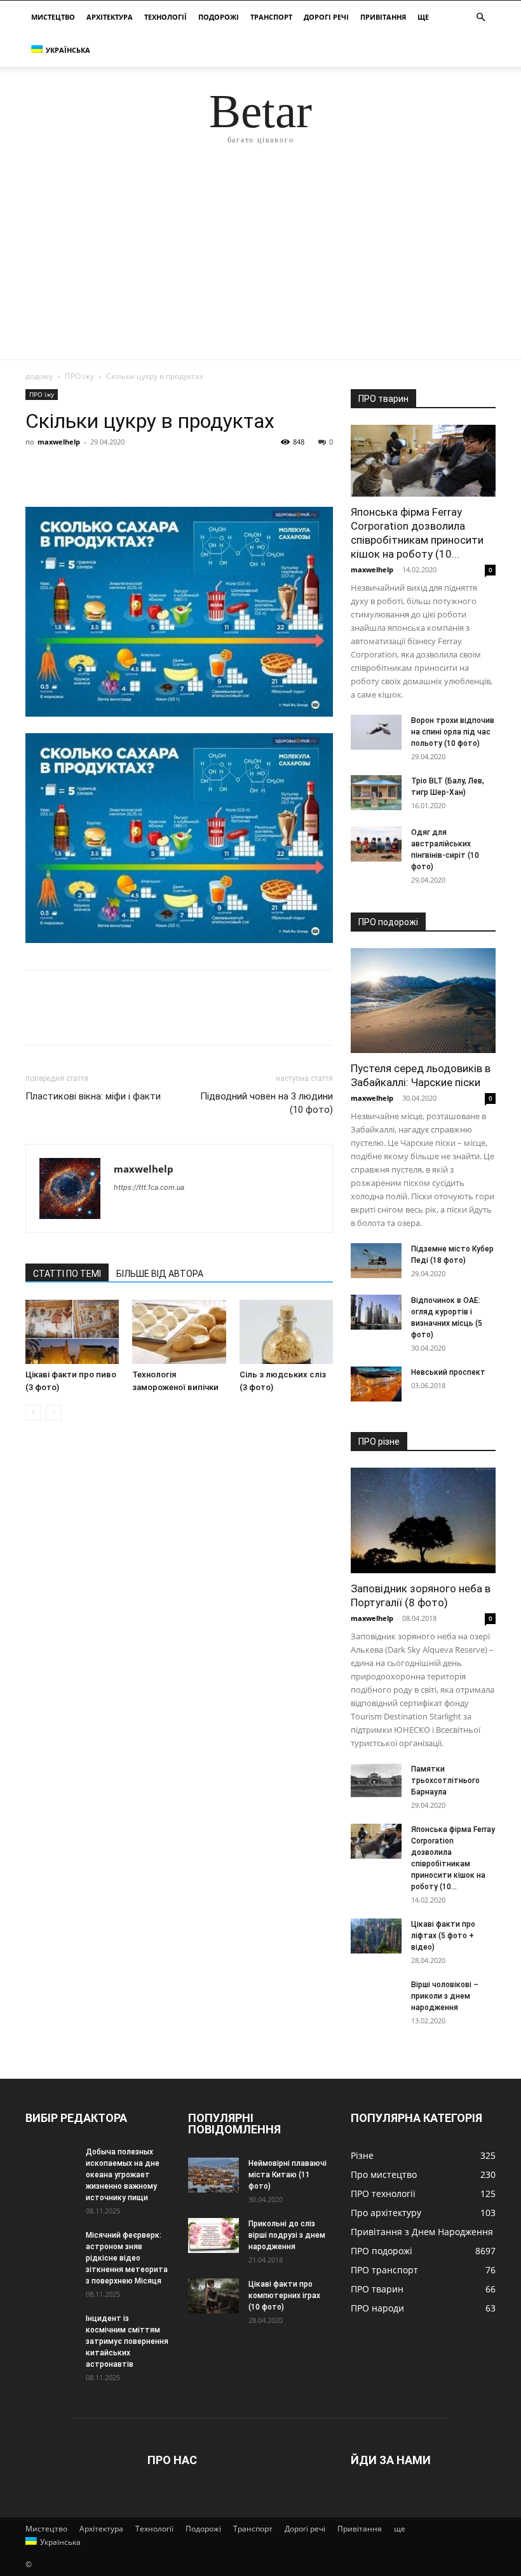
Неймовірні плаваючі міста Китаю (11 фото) (288, 2175)
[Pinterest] (97, 471)
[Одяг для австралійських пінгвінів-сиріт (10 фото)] (376, 844)
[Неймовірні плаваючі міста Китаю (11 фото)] (213, 2175)
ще (423, 17)
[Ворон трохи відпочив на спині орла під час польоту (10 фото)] (376, 732)
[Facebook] (38, 471)
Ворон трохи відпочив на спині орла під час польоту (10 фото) (453, 732)
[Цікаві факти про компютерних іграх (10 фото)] (213, 2296)
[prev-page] (33, 1413)
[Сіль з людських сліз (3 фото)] (286, 1332)
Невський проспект (448, 1372)
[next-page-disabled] (54, 1413)
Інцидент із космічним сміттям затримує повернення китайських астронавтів (127, 2341)
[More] (156, 471)
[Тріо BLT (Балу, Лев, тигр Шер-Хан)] (376, 793)
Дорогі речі (326, 17)
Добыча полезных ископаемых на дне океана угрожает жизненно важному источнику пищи (123, 2175)
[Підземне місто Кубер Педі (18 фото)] (376, 1261)
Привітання (383, 17)
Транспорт (271, 17)
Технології (166, 17)
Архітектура (110, 17)
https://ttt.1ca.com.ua (149, 1187)
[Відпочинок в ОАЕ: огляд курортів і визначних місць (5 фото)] (376, 1312)
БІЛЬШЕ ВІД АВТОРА (160, 1274)
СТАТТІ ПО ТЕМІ (67, 1274)
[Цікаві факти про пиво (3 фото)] (72, 1332)
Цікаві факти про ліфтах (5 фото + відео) (443, 1936)
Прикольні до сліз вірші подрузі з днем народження (287, 2235)
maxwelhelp (59, 442)
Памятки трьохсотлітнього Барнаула (445, 1780)
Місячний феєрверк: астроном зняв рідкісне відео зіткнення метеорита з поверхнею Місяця (127, 2258)
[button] (480, 17)
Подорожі (219, 17)
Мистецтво (53, 17)
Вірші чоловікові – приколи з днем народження (445, 1996)
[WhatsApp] (126, 471)
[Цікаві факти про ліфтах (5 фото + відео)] (376, 1936)
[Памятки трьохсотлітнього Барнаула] (376, 1781)
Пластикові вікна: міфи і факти (93, 1096)
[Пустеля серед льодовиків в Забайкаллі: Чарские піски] (423, 1001)
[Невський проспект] (376, 1384)
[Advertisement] (260, 264)
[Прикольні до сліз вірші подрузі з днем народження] (213, 2235)
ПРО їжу (79, 376)
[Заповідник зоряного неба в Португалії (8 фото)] (423, 1520)
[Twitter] (67, 471)
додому (39, 376)
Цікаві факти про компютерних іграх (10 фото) (284, 2296)
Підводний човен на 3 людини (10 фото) (267, 1103)
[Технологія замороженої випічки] (179, 1332)
